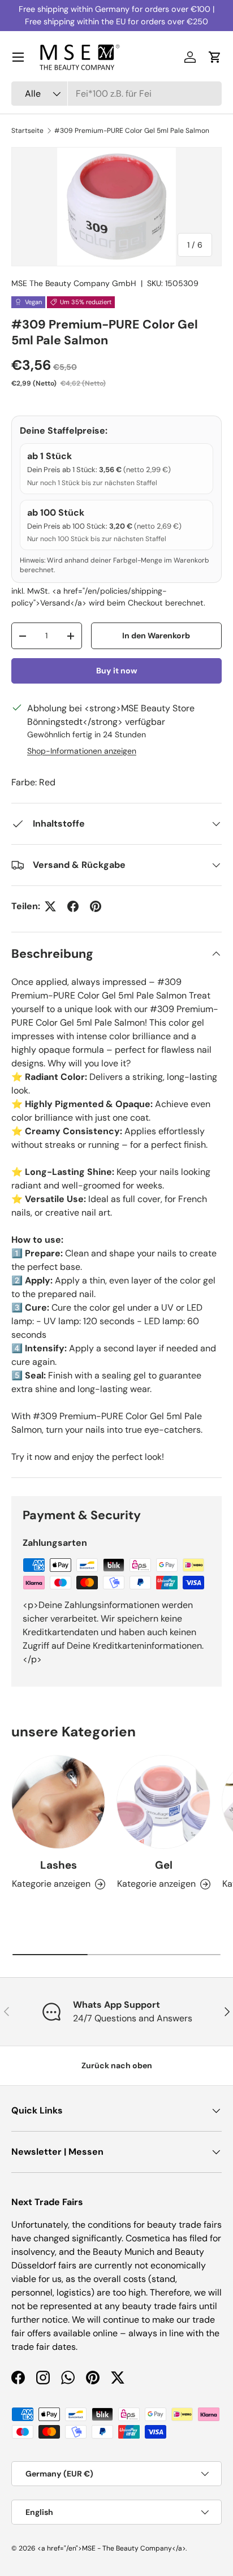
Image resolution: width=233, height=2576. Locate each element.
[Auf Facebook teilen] (73, 906)
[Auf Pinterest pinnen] (96, 906)
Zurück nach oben (117, 2065)
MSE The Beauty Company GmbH (74, 283)
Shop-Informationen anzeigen (82, 751)
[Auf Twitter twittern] (50, 906)
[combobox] (116, 94)
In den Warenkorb (156, 636)
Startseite (27, 131)
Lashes (59, 1865)
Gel (164, 1865)
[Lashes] (58, 1802)
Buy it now (117, 671)
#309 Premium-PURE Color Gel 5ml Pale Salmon (132, 131)
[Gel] (163, 1802)
